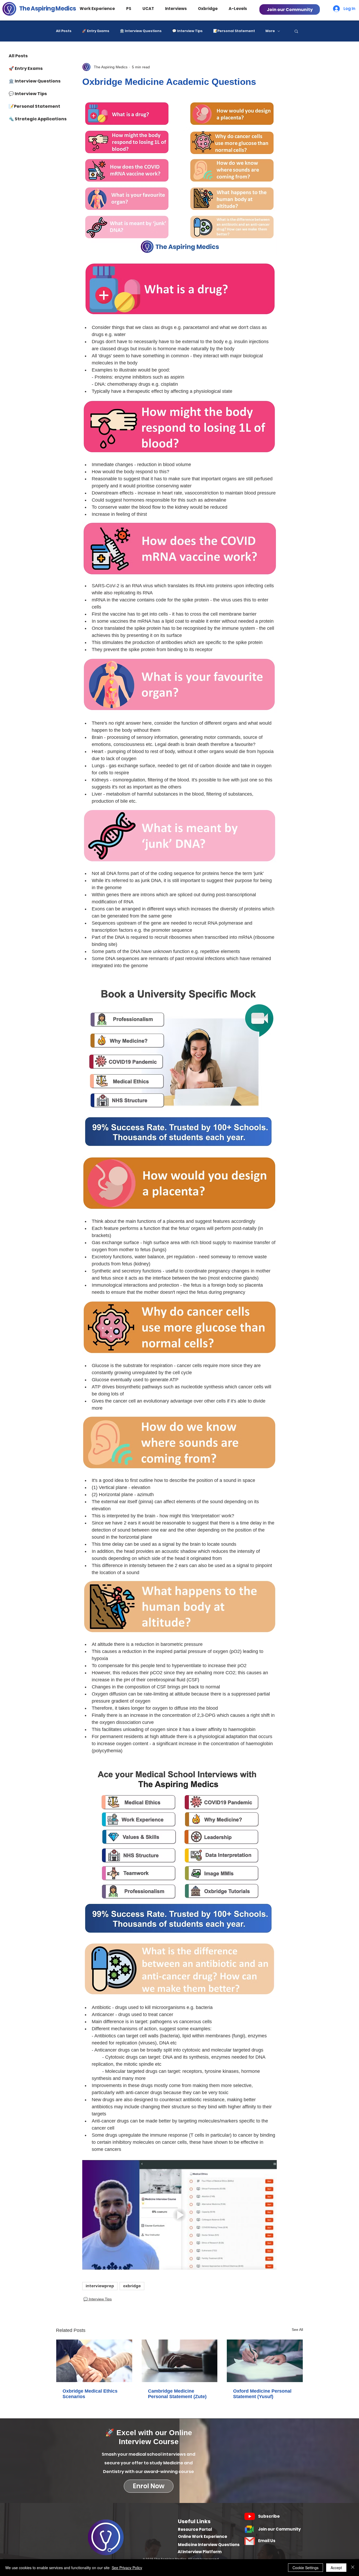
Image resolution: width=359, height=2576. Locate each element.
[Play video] (179, 2215)
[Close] (353, 2568)
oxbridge (132, 2286)
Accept (336, 2568)
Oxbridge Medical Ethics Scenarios (90, 2394)
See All (297, 2330)
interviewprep (100, 2286)
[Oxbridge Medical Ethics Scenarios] (94, 2361)
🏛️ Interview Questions (141, 31)
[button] (102, 9)
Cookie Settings (306, 2568)
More (270, 31)
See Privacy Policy (127, 2568)
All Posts (64, 31)
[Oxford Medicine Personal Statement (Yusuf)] (265, 2361)
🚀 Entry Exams (96, 31)
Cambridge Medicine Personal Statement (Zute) (177, 2394)
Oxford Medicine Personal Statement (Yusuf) (262, 2394)
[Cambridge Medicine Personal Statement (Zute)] (180, 2361)
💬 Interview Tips (187, 31)
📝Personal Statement (234, 31)
